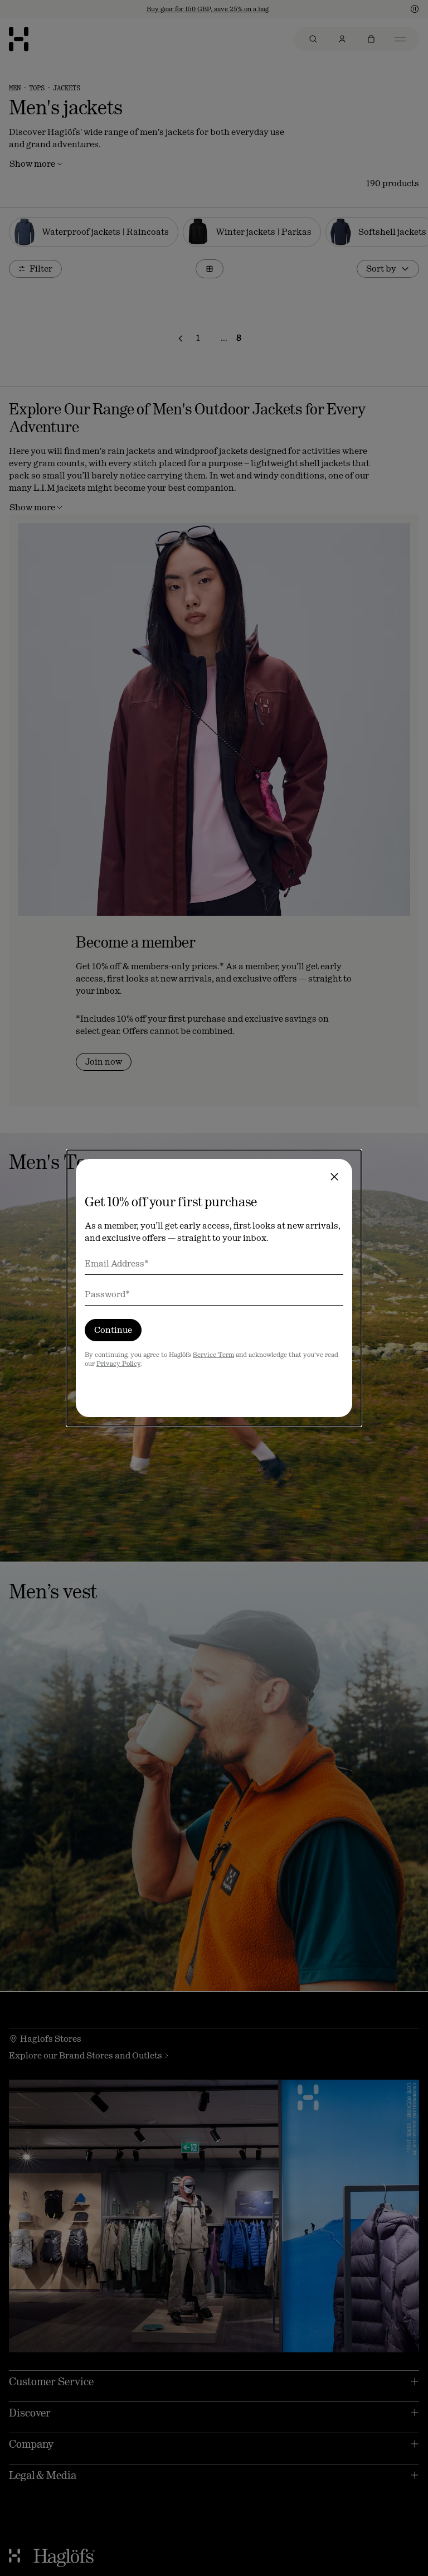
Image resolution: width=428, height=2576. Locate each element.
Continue (113, 1330)
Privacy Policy (118, 1364)
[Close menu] (334, 1177)
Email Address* (117, 1263)
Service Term (213, 1355)
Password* (107, 1294)
